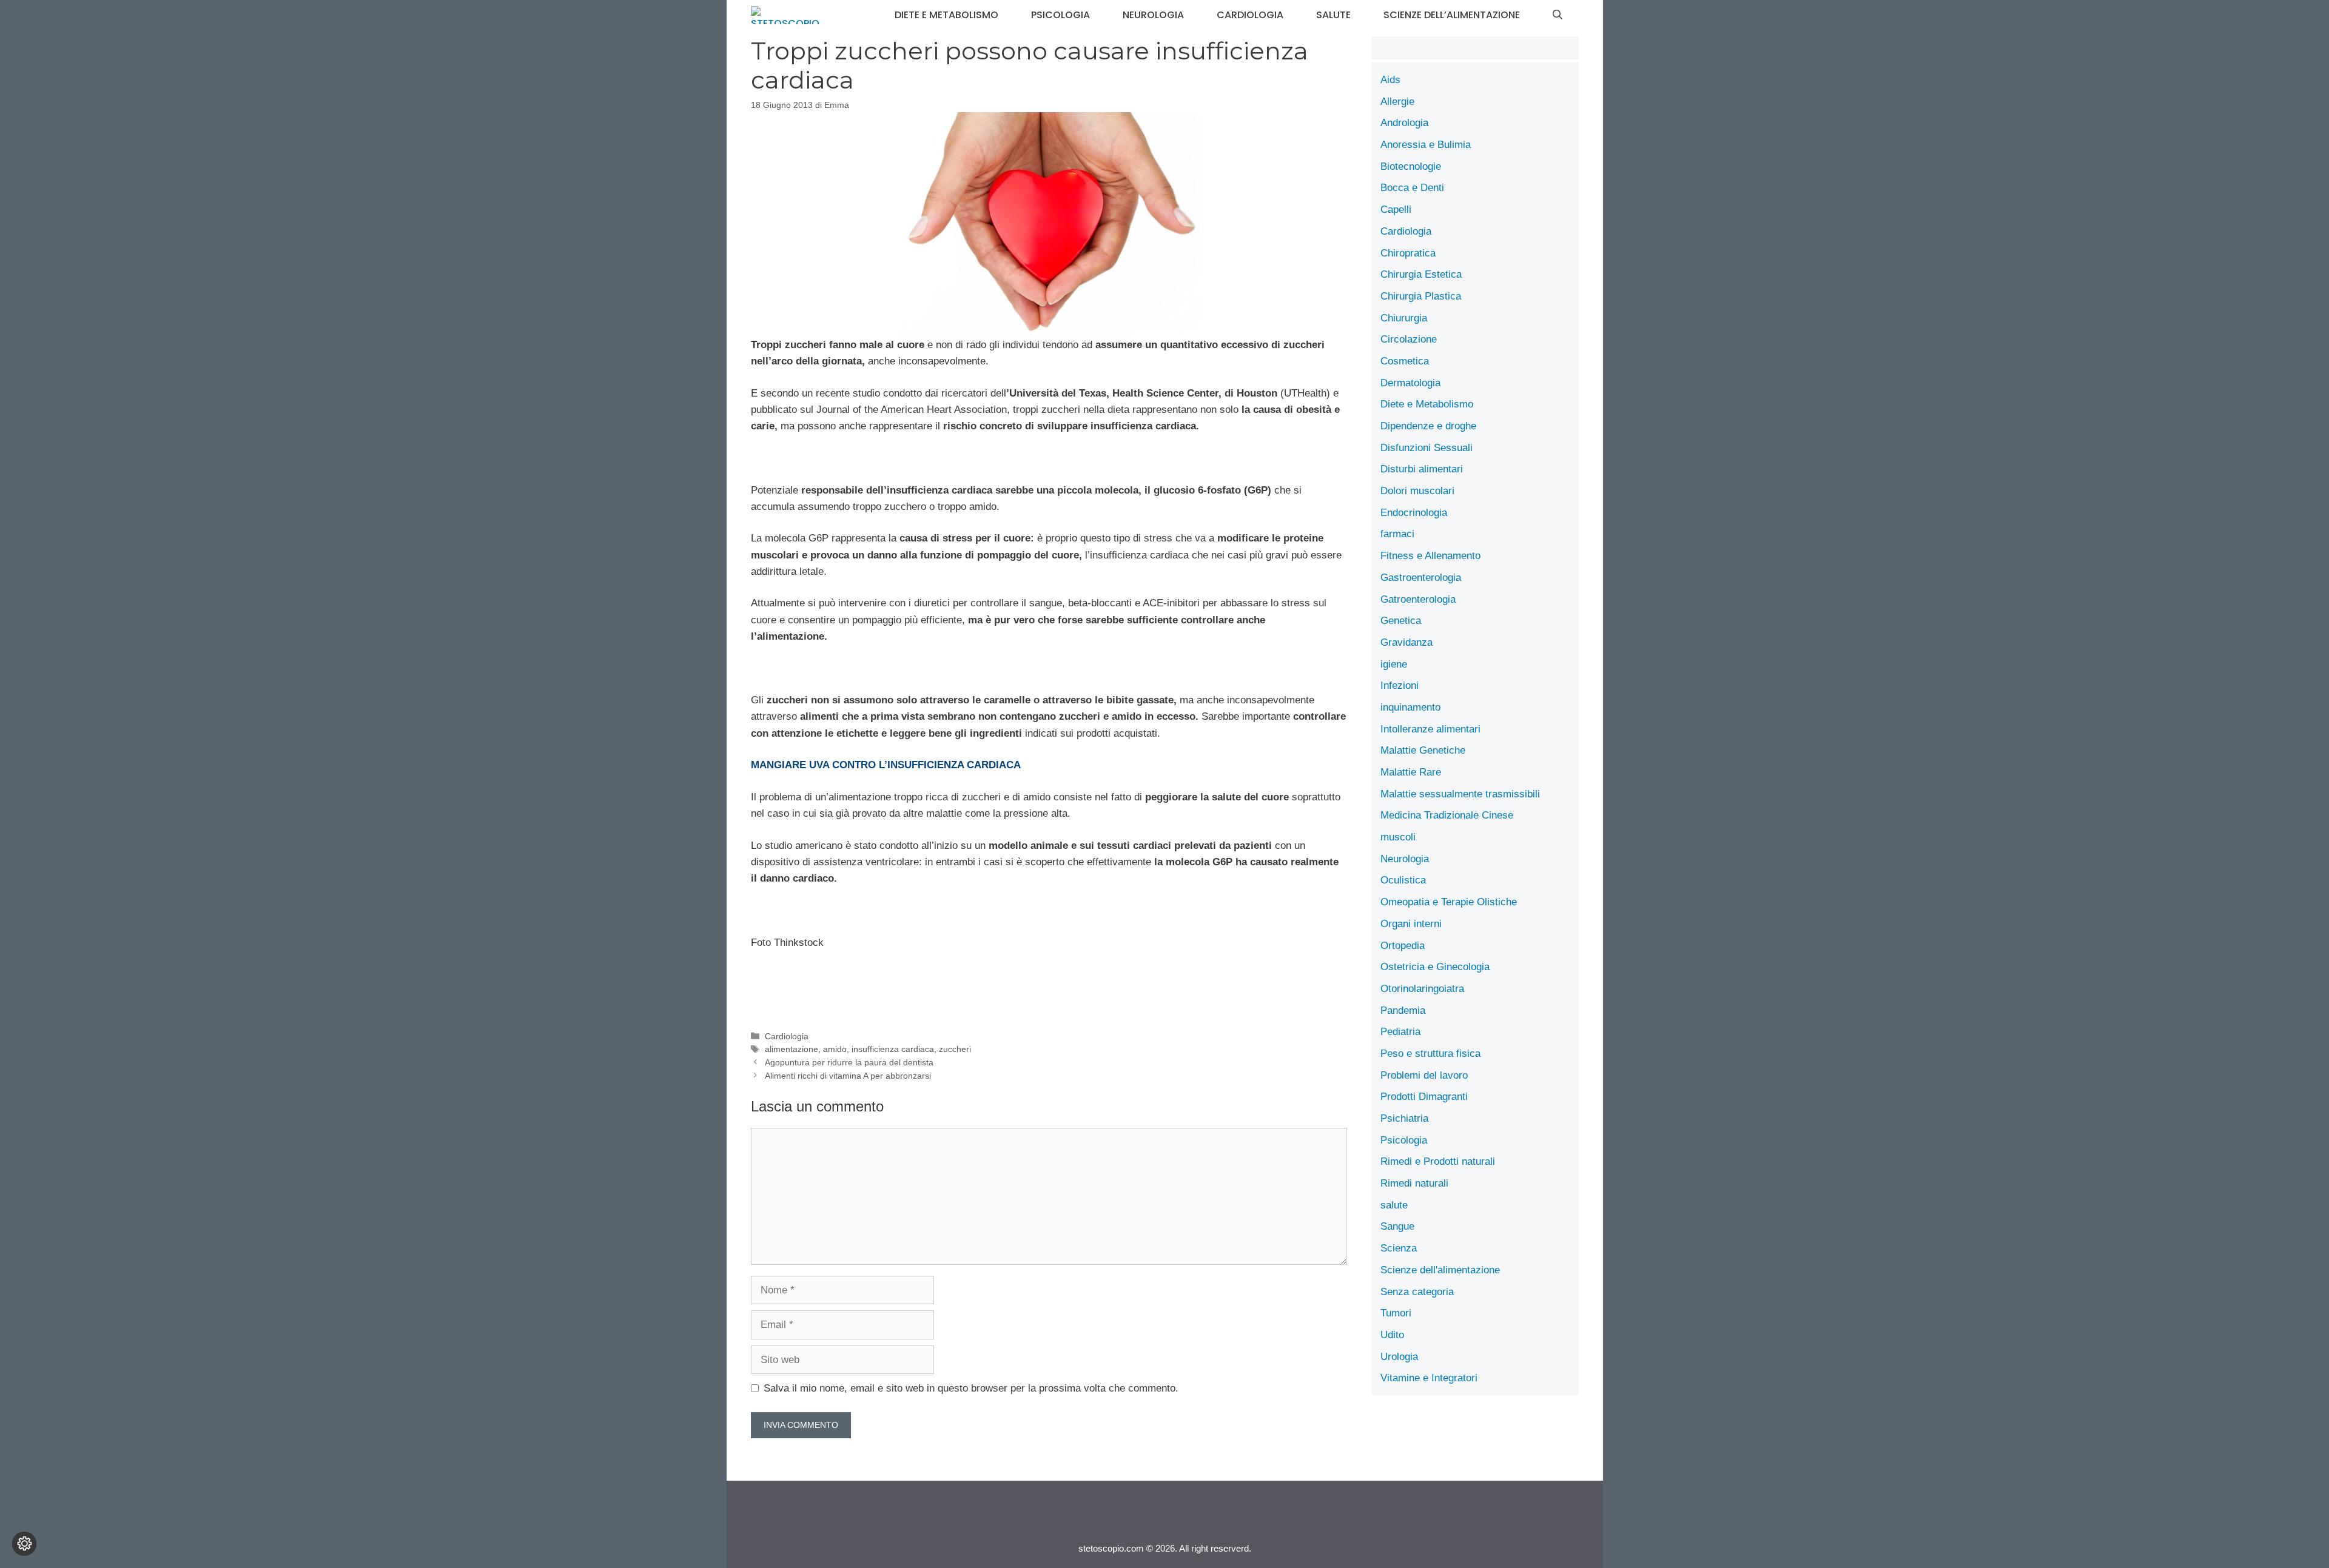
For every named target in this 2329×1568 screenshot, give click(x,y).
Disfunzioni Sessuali (1427, 448)
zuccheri (955, 1049)
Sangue (1397, 1226)
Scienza (1399, 1248)
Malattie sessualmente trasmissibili (1460, 794)
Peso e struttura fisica (1430, 1054)
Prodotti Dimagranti (1424, 1097)
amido (835, 1049)
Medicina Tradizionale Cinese (1447, 815)
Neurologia (1153, 15)
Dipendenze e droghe (1428, 426)
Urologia (1399, 1357)
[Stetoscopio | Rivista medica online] (785, 15)
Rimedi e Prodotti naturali (1438, 1161)
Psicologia (1060, 15)
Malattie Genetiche (1423, 750)
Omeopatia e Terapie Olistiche (1449, 902)
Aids (1390, 80)
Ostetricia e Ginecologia (1435, 967)
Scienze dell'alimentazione (1440, 1270)
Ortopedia (1403, 946)
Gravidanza (1406, 642)
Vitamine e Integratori (1429, 1378)
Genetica (1401, 621)
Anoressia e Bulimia (1426, 145)
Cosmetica (1405, 361)
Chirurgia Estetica (1421, 274)
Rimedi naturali (1414, 1183)
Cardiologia (1250, 15)
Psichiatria (1404, 1118)
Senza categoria (1417, 1292)
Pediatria (1400, 1032)
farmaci (1397, 534)
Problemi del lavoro (1424, 1075)
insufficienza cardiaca (893, 1049)
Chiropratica (1408, 253)
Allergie (1397, 102)
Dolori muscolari (1417, 491)
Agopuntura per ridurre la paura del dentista (849, 1062)
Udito (1392, 1335)
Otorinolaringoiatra (1422, 989)
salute (1333, 15)
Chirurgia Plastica (1421, 296)
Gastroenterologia (1421, 578)
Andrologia (1404, 123)
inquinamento (1410, 707)
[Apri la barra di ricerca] (1558, 15)
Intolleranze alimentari (1430, 729)
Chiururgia (1404, 318)
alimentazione (791, 1049)
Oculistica (1403, 880)
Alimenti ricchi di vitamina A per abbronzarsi (848, 1076)
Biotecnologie (1411, 166)
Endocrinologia (1414, 513)
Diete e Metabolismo (946, 15)
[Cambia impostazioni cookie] (24, 1544)
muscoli (1398, 837)
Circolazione (1409, 339)
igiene (1394, 664)
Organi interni (1411, 924)
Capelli (1396, 209)
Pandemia (1403, 1010)
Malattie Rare (1411, 772)
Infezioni (1400, 685)
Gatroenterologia (1418, 599)
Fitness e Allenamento (1430, 556)
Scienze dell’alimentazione (1452, 15)
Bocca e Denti (1412, 188)
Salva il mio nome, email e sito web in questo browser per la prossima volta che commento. (971, 1388)
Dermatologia (1410, 383)
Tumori (1396, 1313)
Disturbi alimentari (1422, 469)
